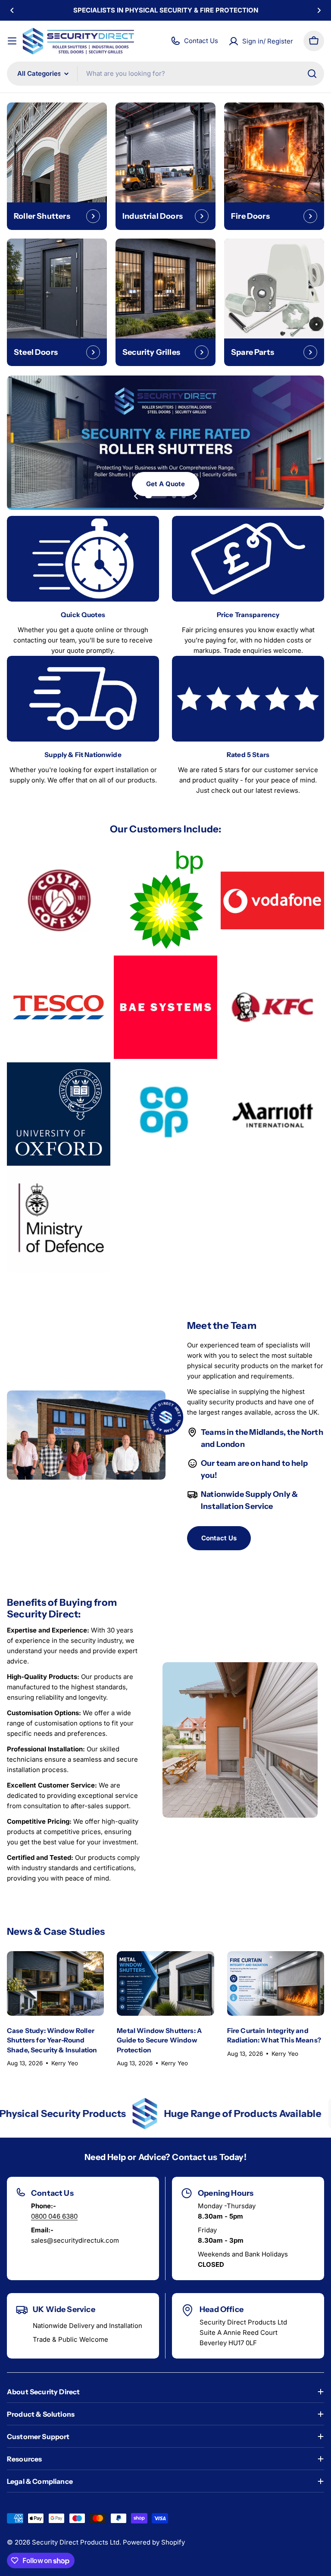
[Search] (312, 74)
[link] (59, 900)
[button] (12, 10)
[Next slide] (195, 496)
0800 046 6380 (54, 2216)
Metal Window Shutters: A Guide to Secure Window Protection (159, 2040)
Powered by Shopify (154, 2542)
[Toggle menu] (12, 41)
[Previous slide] (136, 496)
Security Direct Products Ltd (76, 2542)
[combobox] (165, 74)
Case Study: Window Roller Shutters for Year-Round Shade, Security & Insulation (52, 2040)
